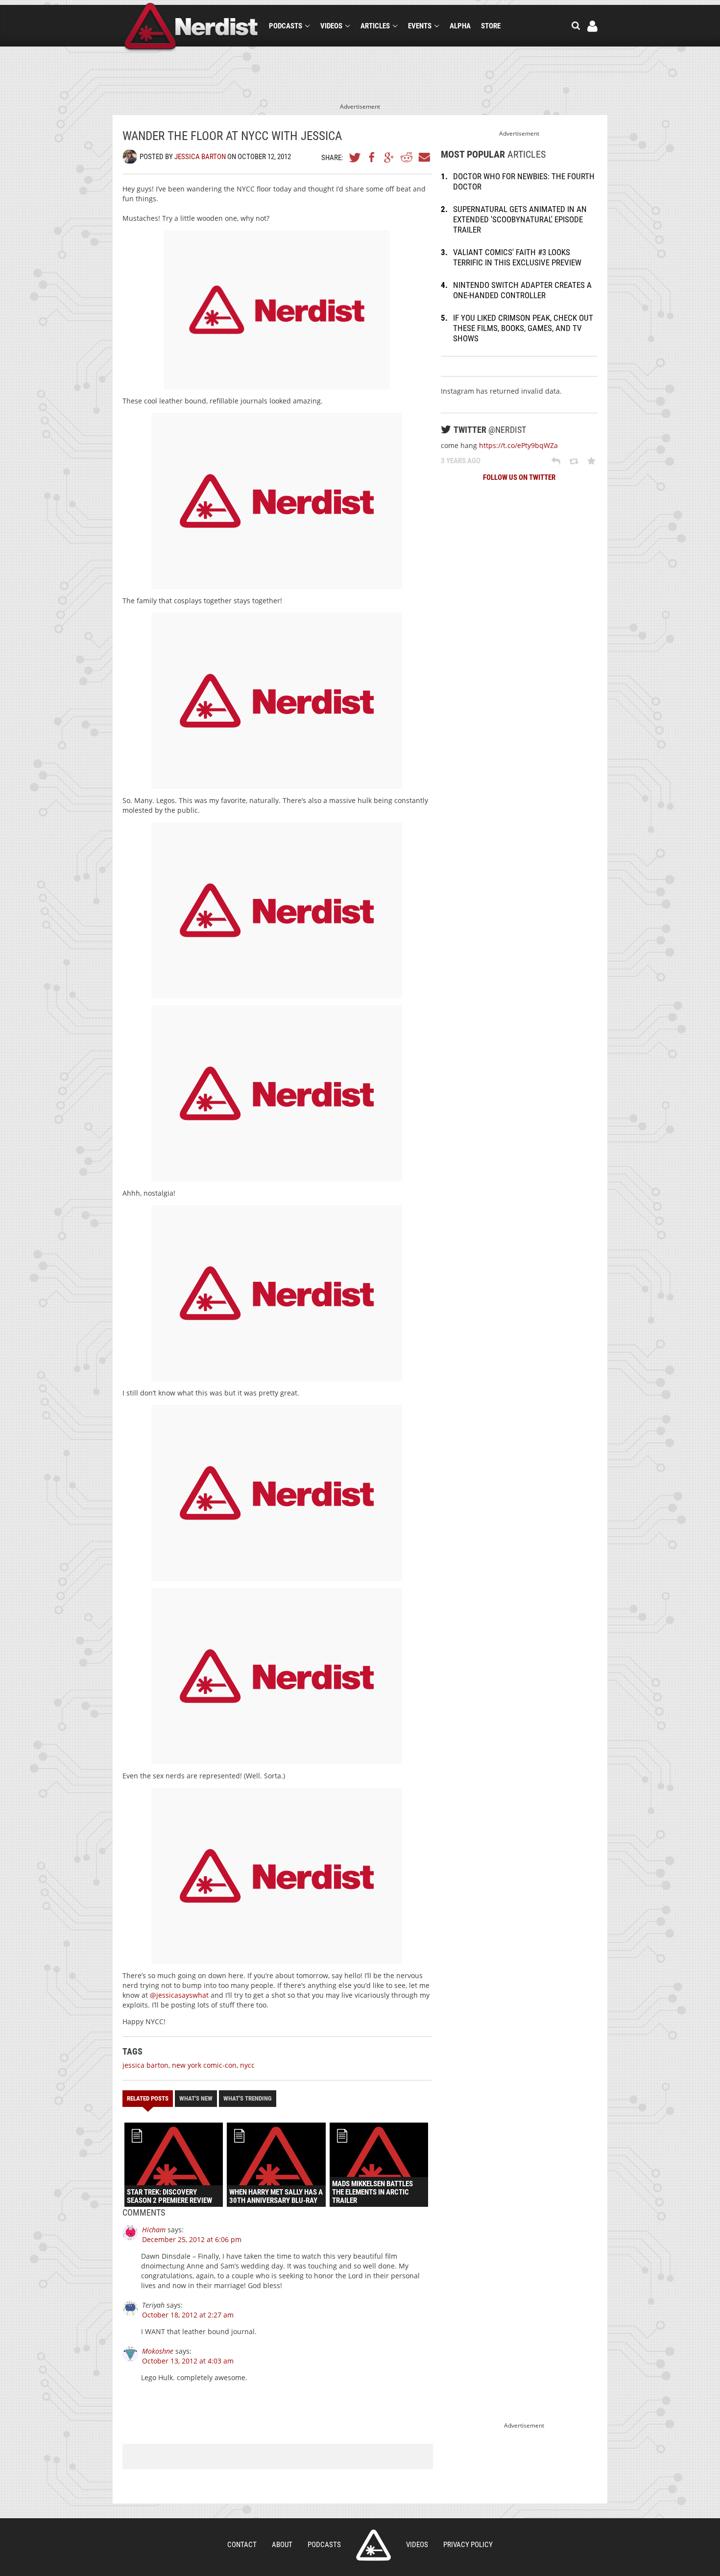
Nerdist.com (373, 2545)
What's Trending (248, 2098)
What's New (196, 2098)
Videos (331, 26)
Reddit (407, 157)
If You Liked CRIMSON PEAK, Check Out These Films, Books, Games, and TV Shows (523, 328)
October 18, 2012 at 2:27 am (188, 2315)
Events (420, 26)
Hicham (154, 2230)
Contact (242, 2545)
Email (424, 157)
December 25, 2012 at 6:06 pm (192, 2239)
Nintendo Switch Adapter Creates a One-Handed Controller (522, 290)
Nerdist (191, 28)
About (282, 2545)
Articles (375, 26)
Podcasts (286, 26)
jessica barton (145, 2065)
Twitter (355, 157)
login (592, 26)
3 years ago (461, 461)
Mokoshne (158, 2351)
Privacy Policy (468, 2545)
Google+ (389, 157)
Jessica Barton (200, 157)
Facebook (372, 157)
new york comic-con (204, 2065)
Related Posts (148, 2098)
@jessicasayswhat (179, 1995)
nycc (247, 2065)
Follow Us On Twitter (519, 477)
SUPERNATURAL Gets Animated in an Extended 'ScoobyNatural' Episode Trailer (520, 219)
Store (491, 26)
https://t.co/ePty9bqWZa (518, 445)
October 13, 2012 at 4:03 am (188, 2361)
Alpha (460, 26)
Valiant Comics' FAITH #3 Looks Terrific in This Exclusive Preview (517, 257)
